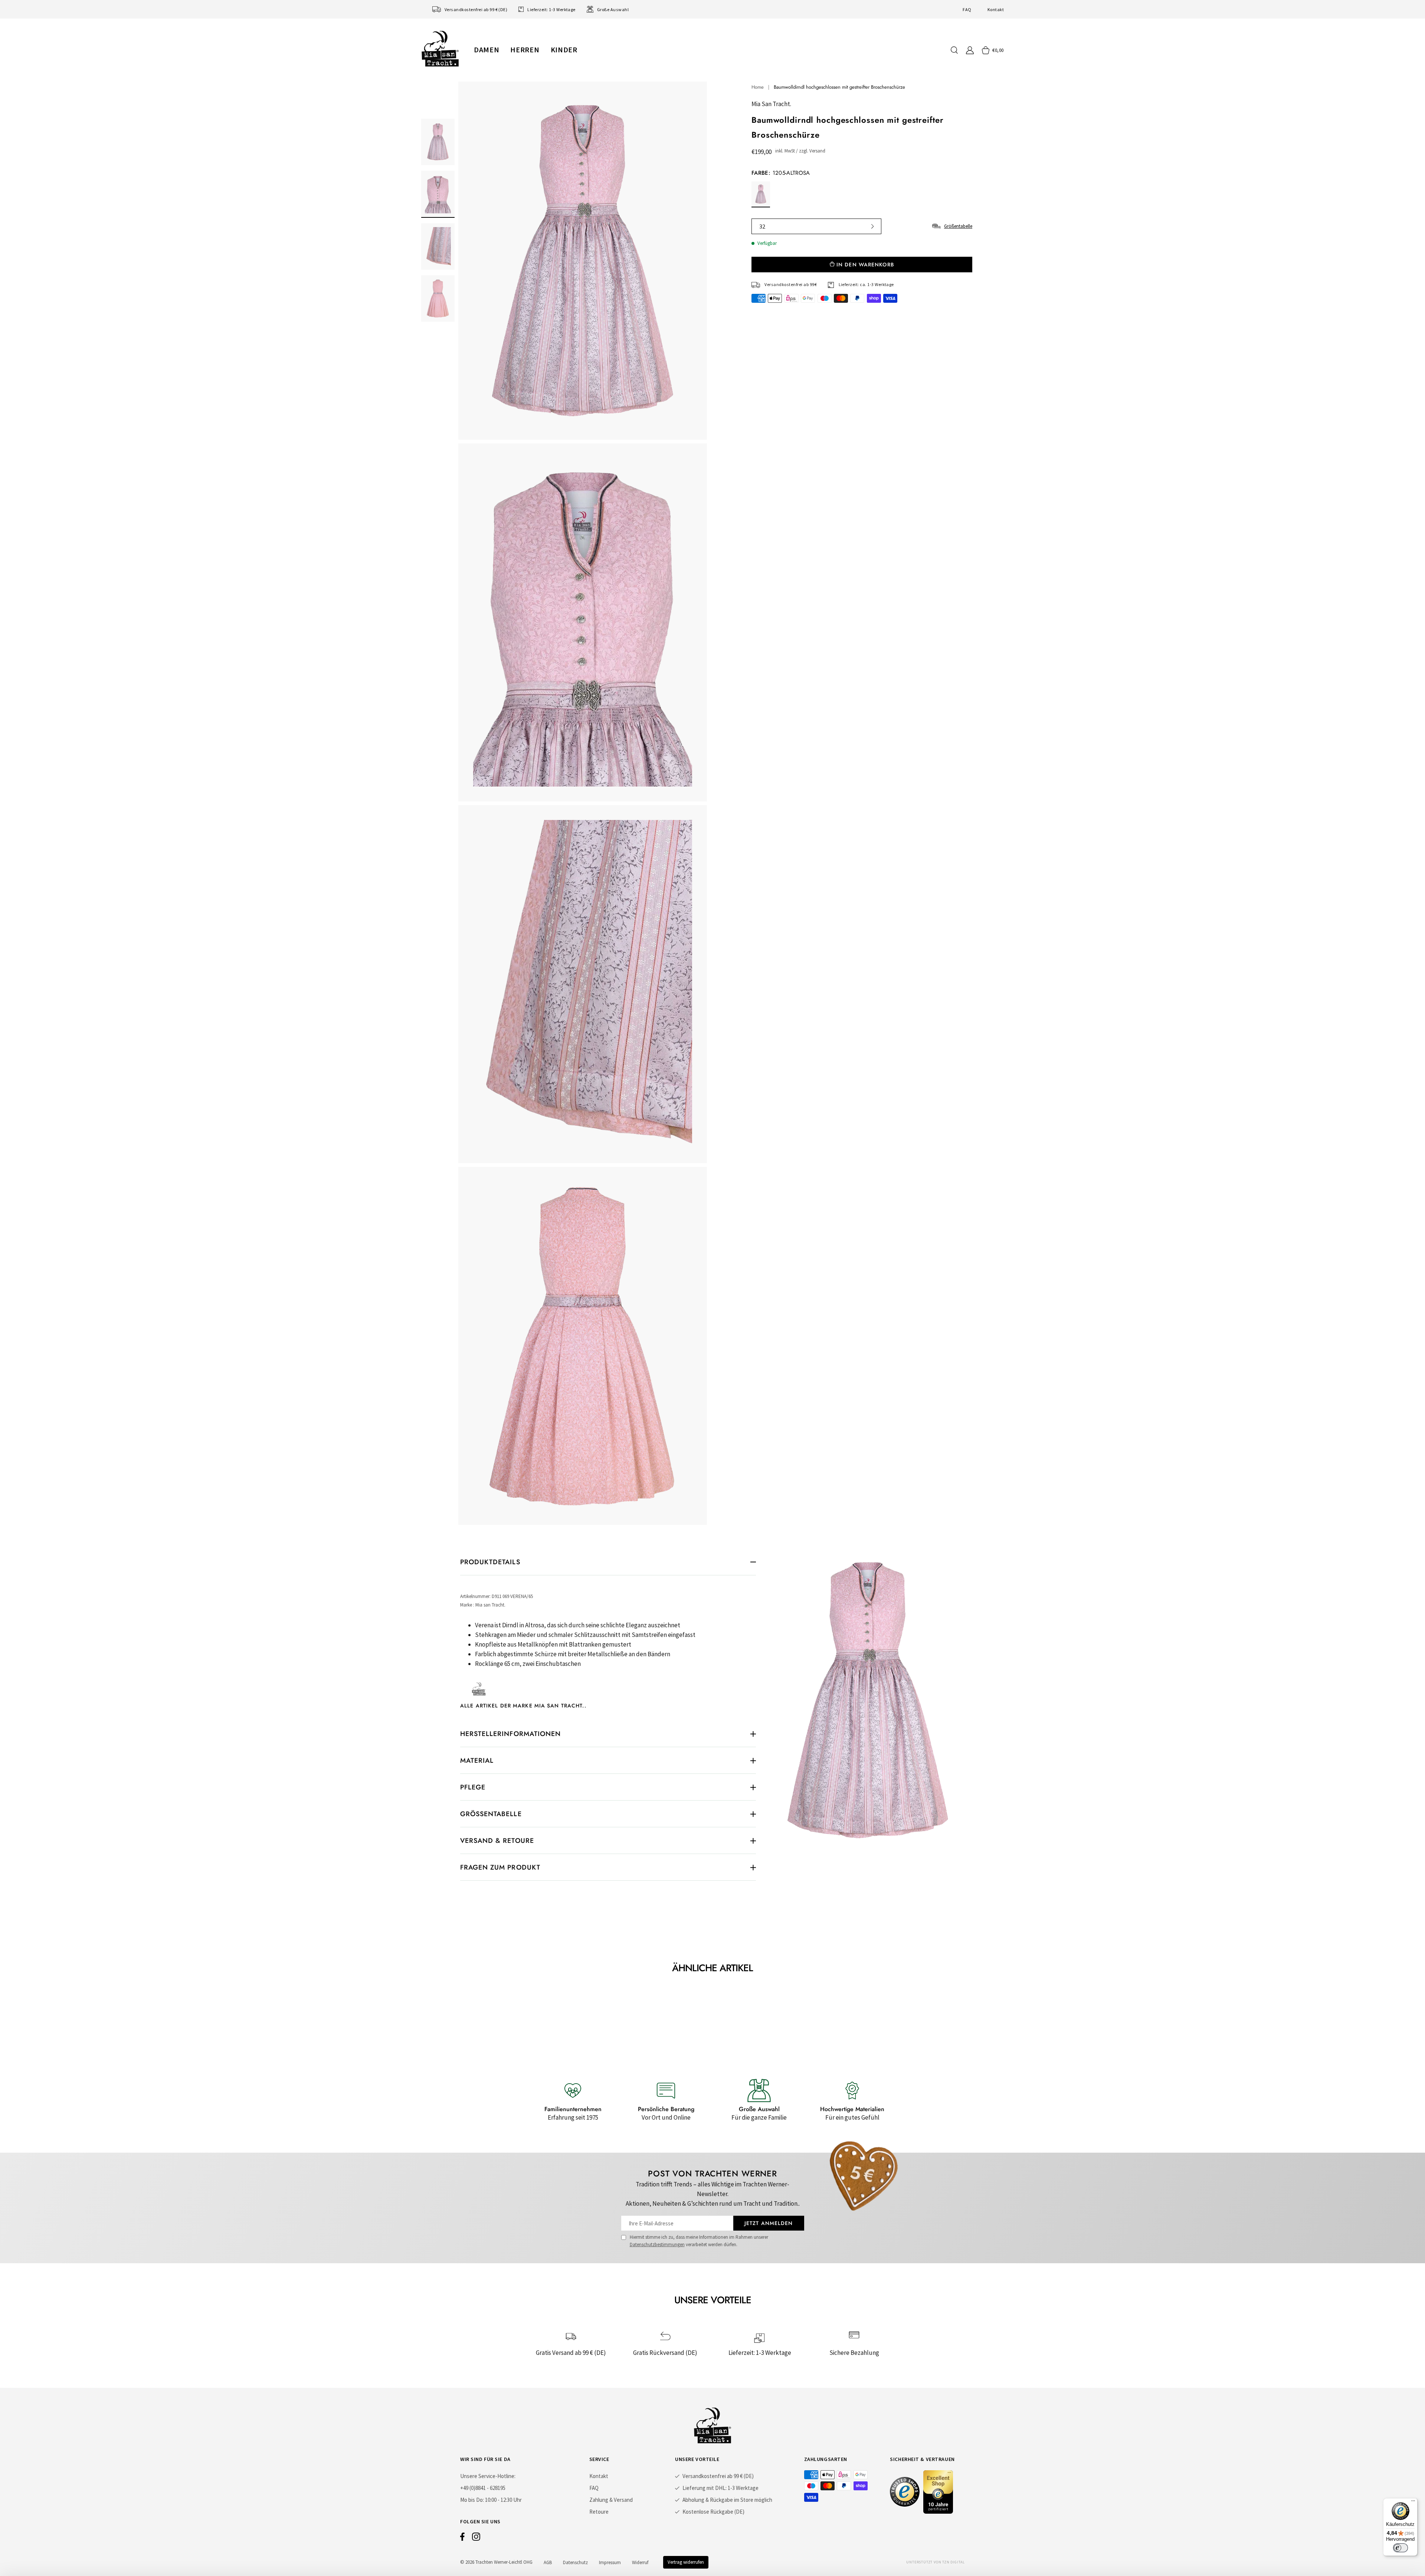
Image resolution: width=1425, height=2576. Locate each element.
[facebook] (462, 2539)
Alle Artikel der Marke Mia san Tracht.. (523, 1706)
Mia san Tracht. (771, 104)
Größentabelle (958, 226)
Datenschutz (575, 2562)
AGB (548, 2562)
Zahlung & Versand (611, 2500)
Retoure (599, 2512)
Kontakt (996, 9)
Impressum (610, 2562)
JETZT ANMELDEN (769, 2223)
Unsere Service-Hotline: (488, 2476)
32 (762, 226)
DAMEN (487, 50)
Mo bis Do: (472, 2500)
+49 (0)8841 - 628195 (483, 2488)
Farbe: (781, 173)
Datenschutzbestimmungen (657, 2244)
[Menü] (1413, 2503)
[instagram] (476, 2539)
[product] (583, 803)
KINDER (564, 50)
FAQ (967, 9)
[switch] (1401, 2548)
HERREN (525, 50)
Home (758, 87)
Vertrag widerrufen (686, 2562)
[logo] (440, 49)
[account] (970, 50)
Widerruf (640, 2562)
